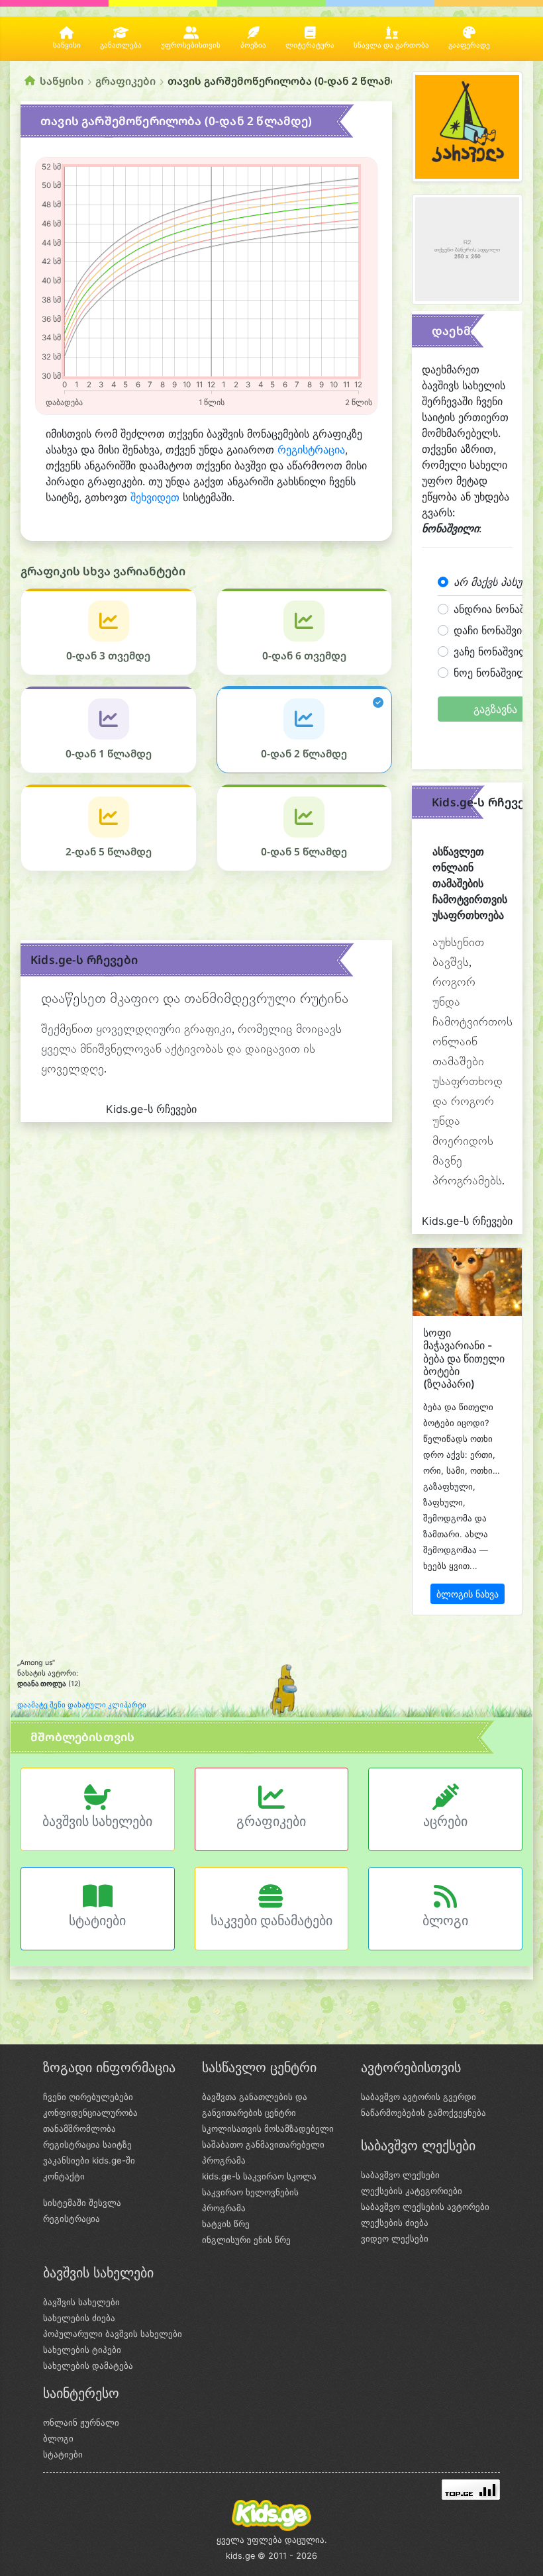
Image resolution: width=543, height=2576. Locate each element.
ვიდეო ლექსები (395, 2238)
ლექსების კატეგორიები (412, 2191)
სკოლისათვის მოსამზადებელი (268, 2128)
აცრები (445, 1821)
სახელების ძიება (79, 2318)
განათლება (121, 45)
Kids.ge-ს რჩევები (84, 960)
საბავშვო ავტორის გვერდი (419, 2097)
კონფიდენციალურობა (90, 2113)
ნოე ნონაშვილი (493, 673)
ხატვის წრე (226, 2224)
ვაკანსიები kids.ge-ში (89, 2160)
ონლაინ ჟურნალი (81, 2422)
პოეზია (253, 45)
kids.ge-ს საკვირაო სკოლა (259, 2176)
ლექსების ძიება (395, 2222)
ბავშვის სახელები (97, 1821)
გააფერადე (469, 45)
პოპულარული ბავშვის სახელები (113, 2334)
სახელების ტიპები (82, 2350)
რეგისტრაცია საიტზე (87, 2144)
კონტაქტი (64, 2176)
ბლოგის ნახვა (468, 1594)
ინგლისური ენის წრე (246, 2240)
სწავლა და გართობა (391, 45)
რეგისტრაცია (311, 450)
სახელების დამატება (88, 2365)
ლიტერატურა (310, 45)
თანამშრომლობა (79, 2128)
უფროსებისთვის (191, 45)
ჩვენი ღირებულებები (88, 2097)
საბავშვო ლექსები (400, 2175)
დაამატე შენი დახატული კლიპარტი (82, 1705)
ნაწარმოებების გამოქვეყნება (423, 2113)
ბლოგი (445, 1921)
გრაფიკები (125, 81)
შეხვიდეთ (155, 497)
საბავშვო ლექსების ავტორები (425, 2207)
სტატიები (97, 1921)
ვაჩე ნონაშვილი (494, 651)
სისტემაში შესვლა (82, 2203)
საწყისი (67, 45)
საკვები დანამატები (271, 1921)
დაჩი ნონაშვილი (496, 630)
